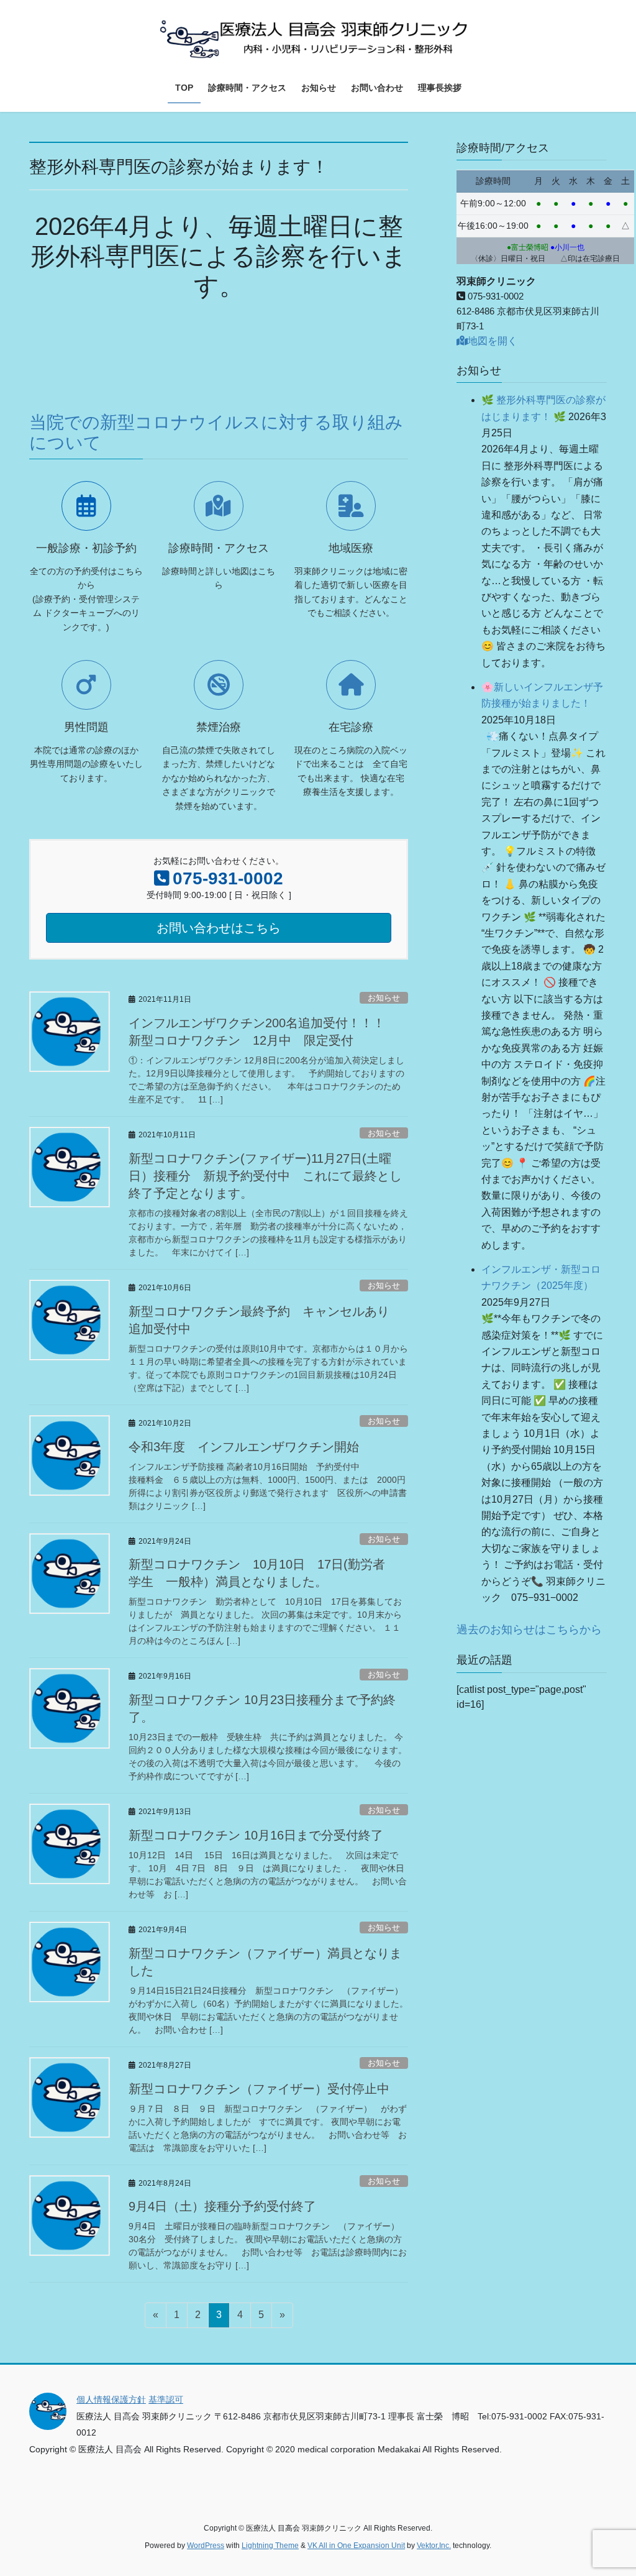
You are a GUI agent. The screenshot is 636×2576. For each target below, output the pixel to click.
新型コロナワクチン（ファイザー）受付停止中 (259, 2089)
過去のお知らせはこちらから (529, 1629)
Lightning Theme (270, 2546)
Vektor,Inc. (434, 2546)
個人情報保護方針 (111, 2400)
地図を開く (493, 341)
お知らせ (384, 998)
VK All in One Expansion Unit (356, 2546)
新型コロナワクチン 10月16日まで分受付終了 (256, 1835)
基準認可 (166, 2400)
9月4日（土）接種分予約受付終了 (222, 2206)
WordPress (206, 2546)
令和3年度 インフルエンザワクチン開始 (244, 1447)
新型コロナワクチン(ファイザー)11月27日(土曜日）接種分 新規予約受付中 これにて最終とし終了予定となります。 (265, 1176)
